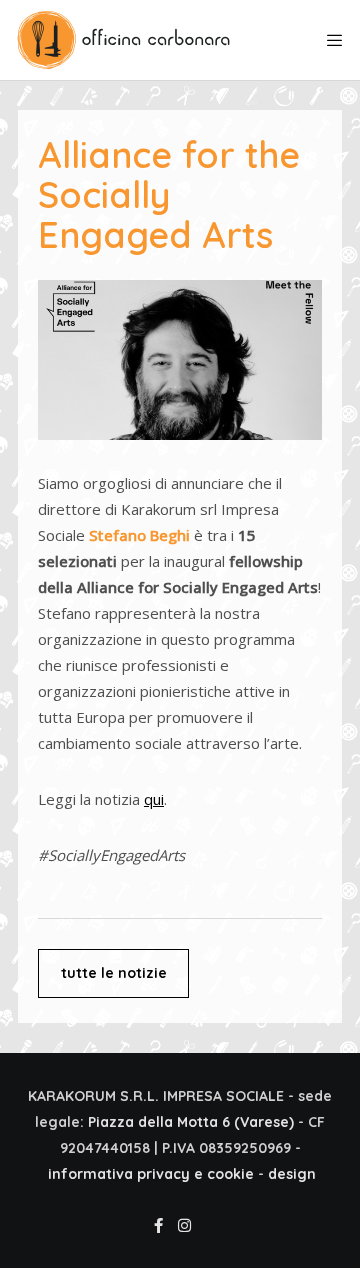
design (292, 1174)
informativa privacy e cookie (151, 1174)
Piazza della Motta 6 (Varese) (191, 1122)
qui (154, 799)
